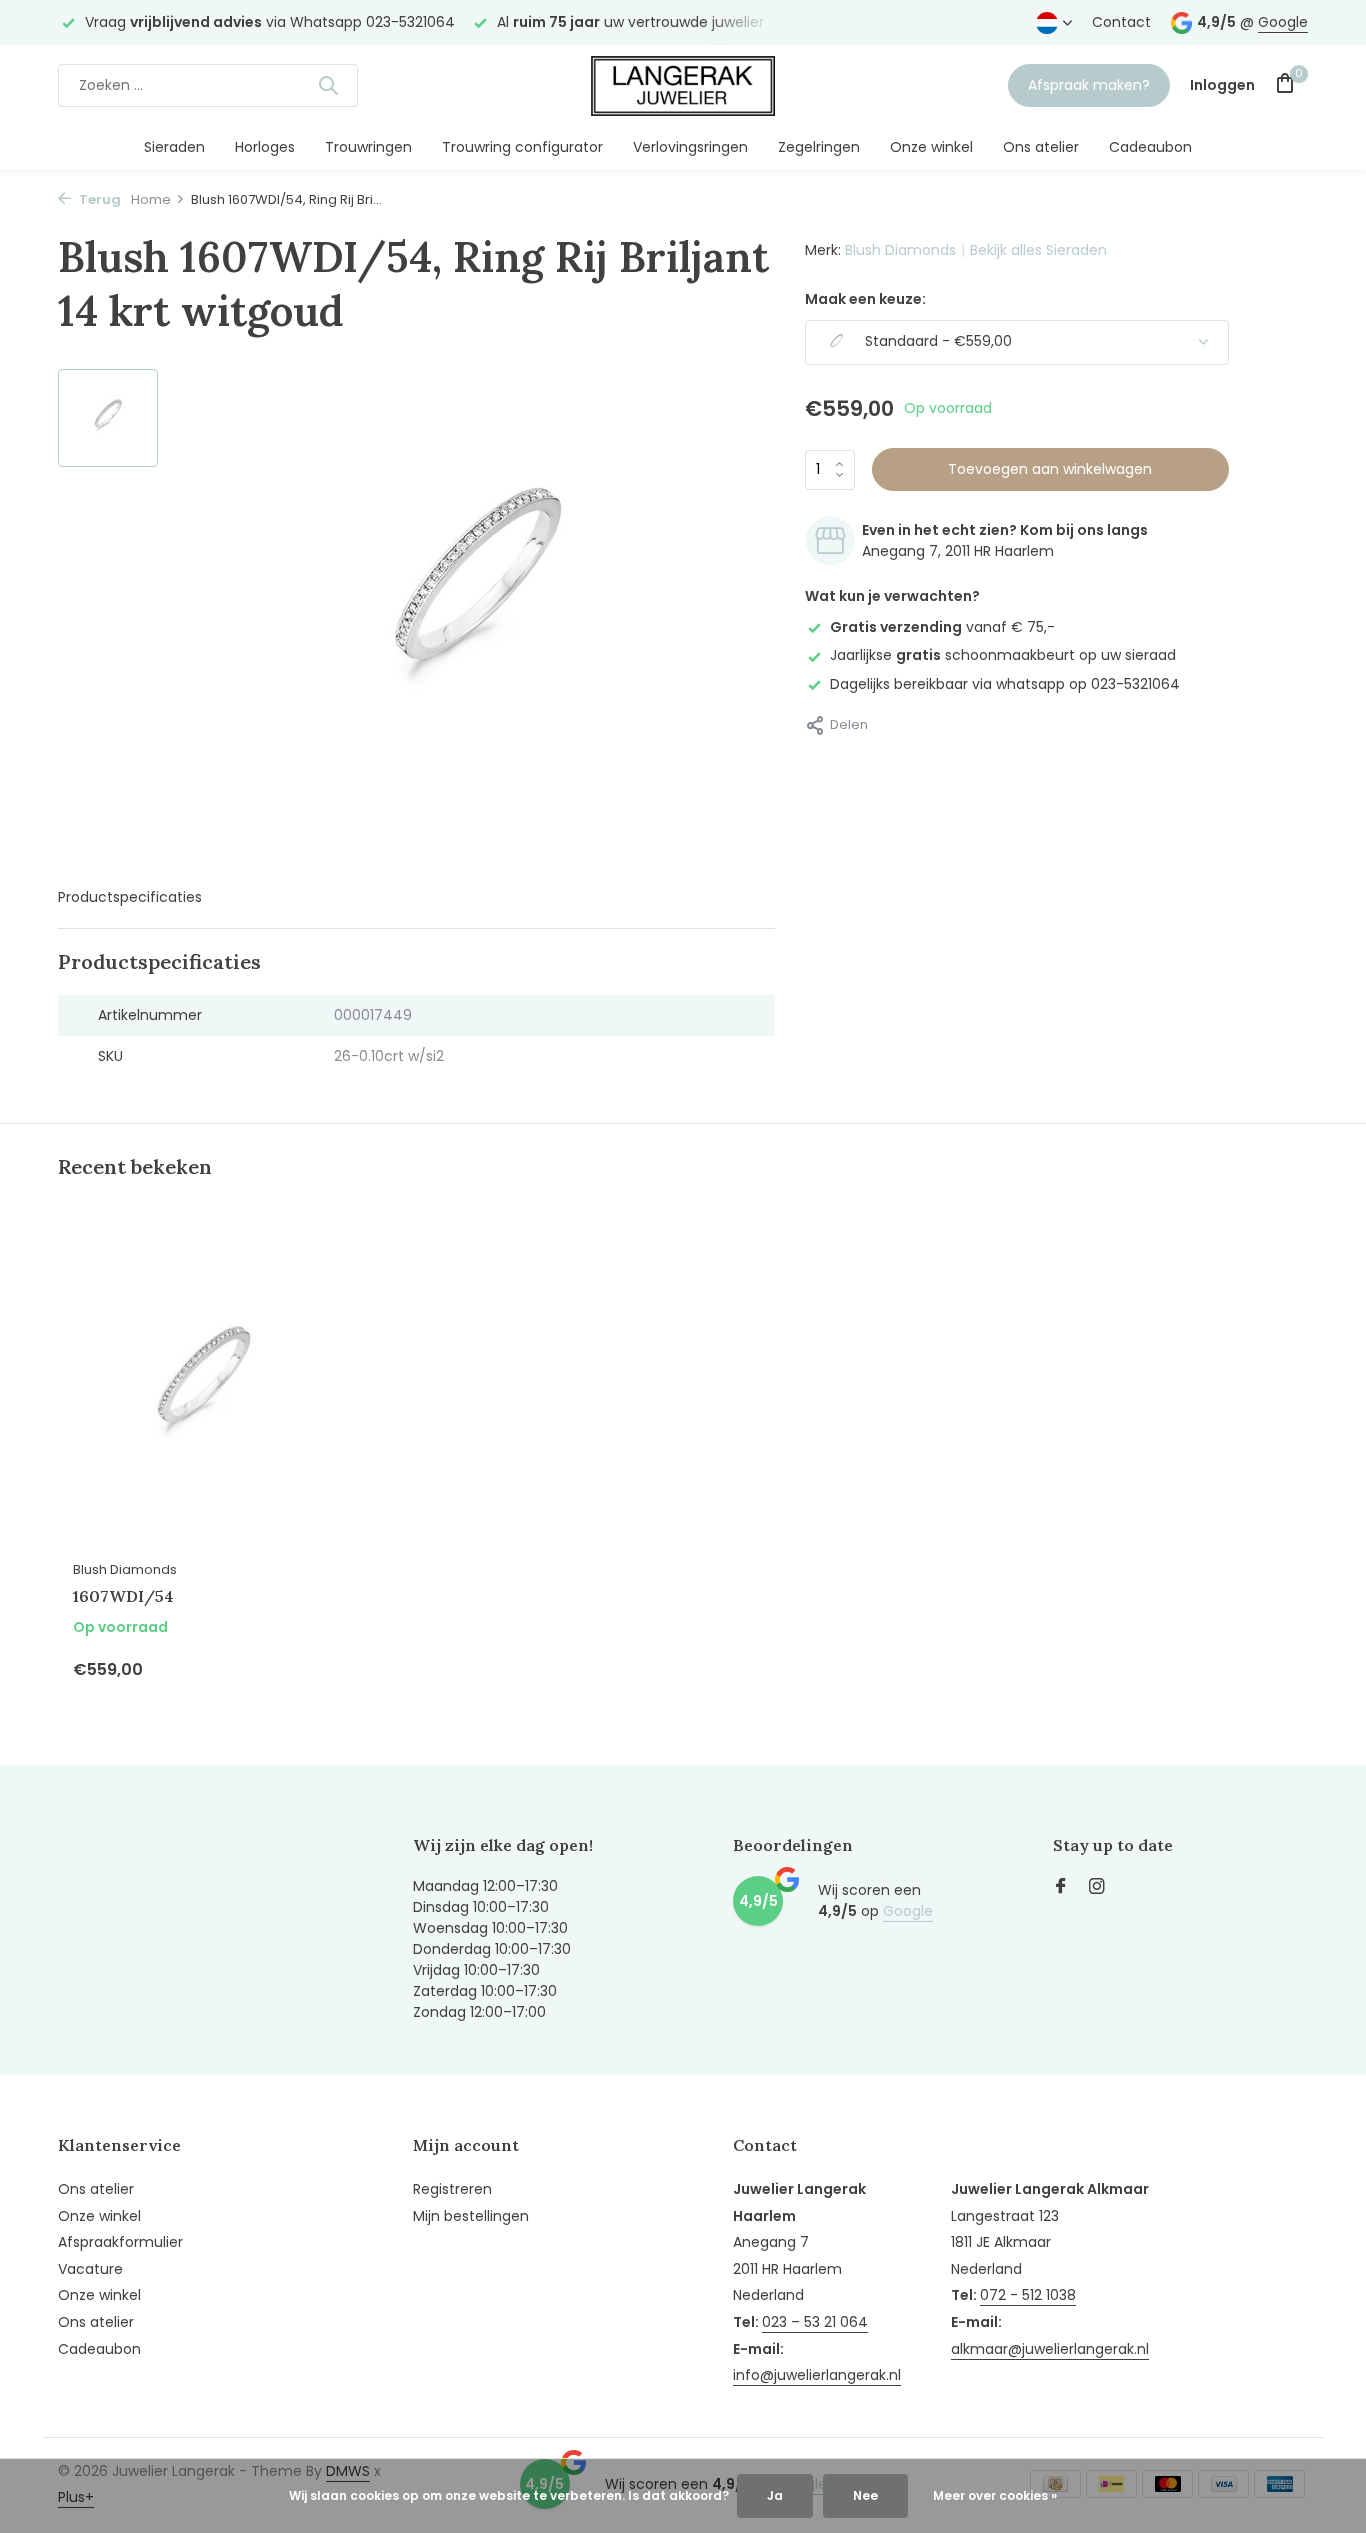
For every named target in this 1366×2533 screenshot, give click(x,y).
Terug (98, 199)
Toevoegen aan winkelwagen (1050, 469)
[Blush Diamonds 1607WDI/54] (203, 1389)
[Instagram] (1097, 1888)
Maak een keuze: (865, 299)
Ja (775, 2495)
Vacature (90, 2269)
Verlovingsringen (690, 147)
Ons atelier (1041, 147)
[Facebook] (1061, 1888)
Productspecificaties (130, 897)
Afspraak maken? (1089, 85)
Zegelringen (819, 147)
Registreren (452, 2189)
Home (151, 199)
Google (1283, 22)
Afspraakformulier (120, 2242)
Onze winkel (931, 147)
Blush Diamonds (900, 250)
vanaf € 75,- (942, 627)
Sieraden (174, 147)
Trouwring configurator (522, 147)
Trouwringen (368, 147)
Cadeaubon (1150, 147)
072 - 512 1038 (1028, 2295)
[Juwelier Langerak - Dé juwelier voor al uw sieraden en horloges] (682, 85)
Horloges (265, 147)
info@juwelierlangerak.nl (817, 2375)
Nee (865, 2495)
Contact (1121, 22)
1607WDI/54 (123, 1596)
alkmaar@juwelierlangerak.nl (1050, 2349)
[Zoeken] (328, 85)
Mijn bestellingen (471, 2216)
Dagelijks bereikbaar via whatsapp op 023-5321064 (1005, 683)
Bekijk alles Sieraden (1038, 250)
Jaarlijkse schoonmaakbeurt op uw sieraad (1003, 655)
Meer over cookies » (995, 2495)
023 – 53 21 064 (815, 2322)
